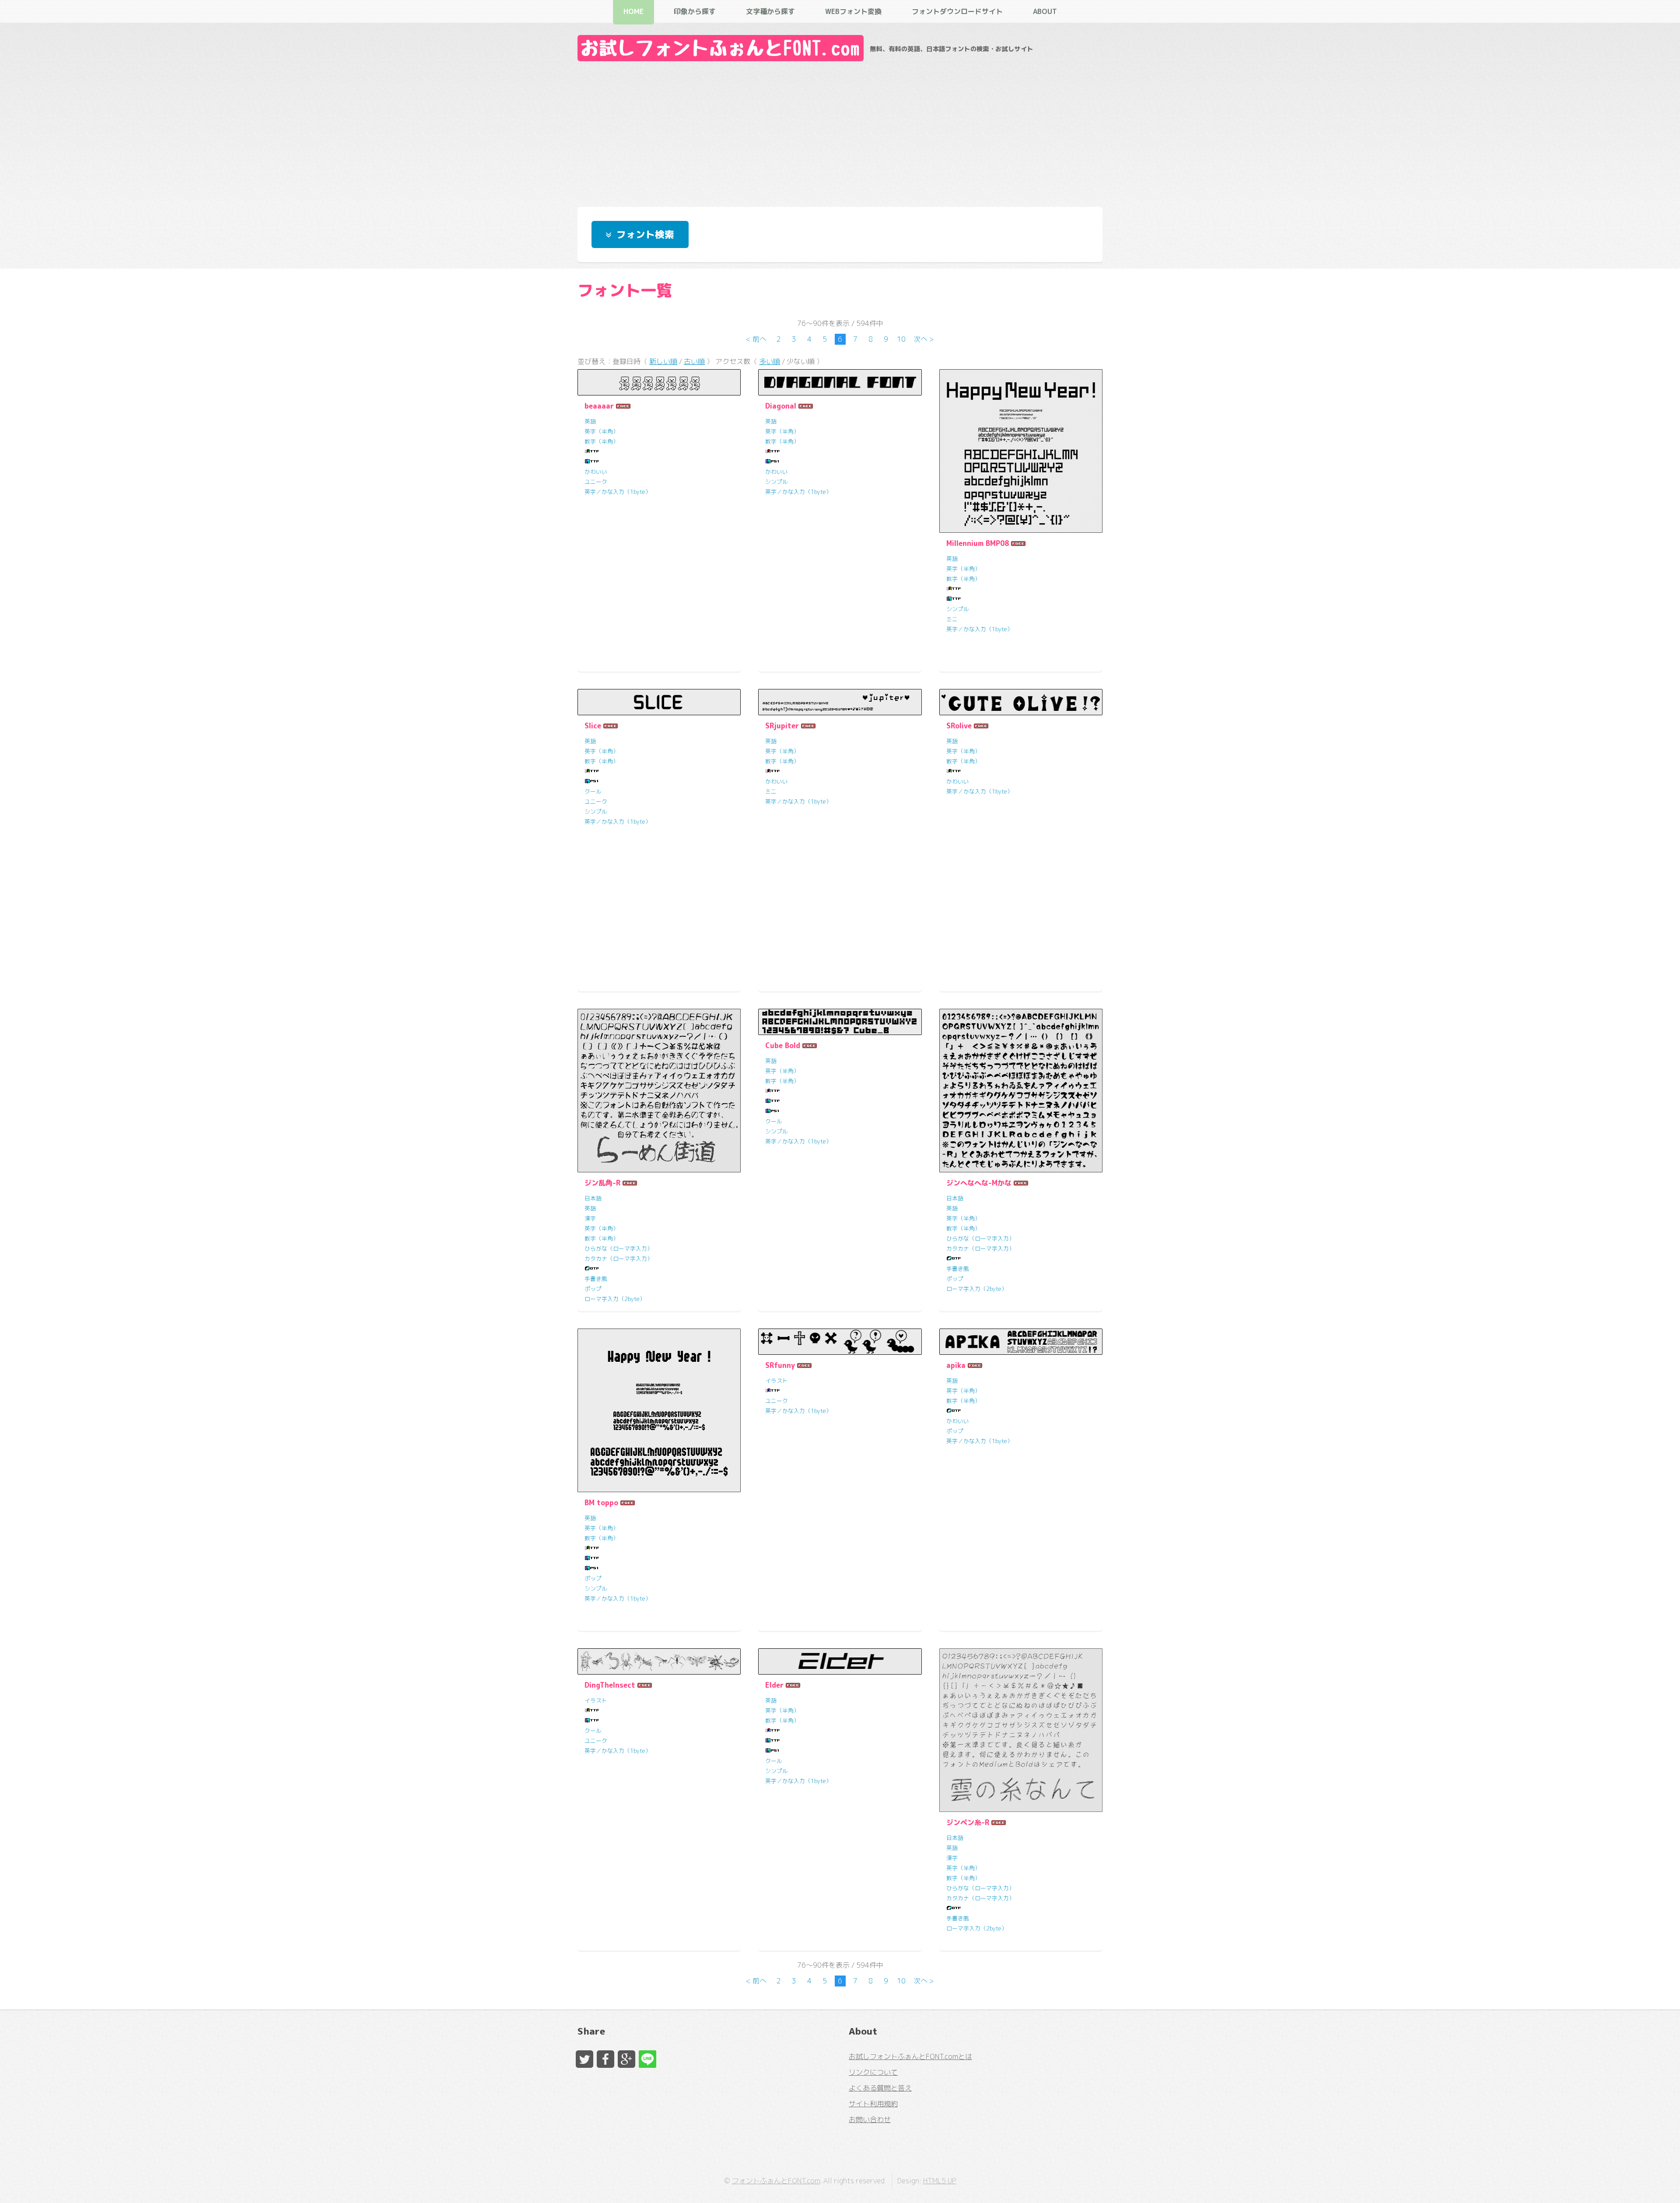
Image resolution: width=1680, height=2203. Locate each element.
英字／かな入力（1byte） (618, 492)
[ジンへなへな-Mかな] (1021, 1090)
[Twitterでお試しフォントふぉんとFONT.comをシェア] (584, 2059)
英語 (590, 421)
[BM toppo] (659, 1410)
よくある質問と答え (880, 2088)
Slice (593, 726)
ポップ (593, 1289)
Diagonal (781, 406)
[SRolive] (1021, 702)
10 (901, 339)
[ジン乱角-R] (659, 1090)
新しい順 (663, 361)
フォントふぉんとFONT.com (776, 2181)
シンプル (777, 482)
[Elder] (840, 1661)
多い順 (770, 361)
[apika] (1021, 1342)
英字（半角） (602, 431)
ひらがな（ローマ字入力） (619, 1248)
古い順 (694, 361)
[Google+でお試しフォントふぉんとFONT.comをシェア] (626, 2059)
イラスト (777, 1381)
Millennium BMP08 (978, 543)
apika (956, 1365)
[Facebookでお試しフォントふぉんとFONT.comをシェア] (605, 2059)
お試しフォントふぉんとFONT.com (721, 48)
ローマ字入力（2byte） (615, 1299)
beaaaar (599, 406)
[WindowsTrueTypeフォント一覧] (592, 451)
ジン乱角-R (602, 1183)
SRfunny (780, 1365)
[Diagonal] (840, 382)
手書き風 (596, 1279)
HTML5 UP (940, 2181)
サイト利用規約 (873, 2104)
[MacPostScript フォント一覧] (773, 462)
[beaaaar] (659, 382)
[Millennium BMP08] (1021, 451)
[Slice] (659, 702)
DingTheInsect (610, 1685)
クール (593, 791)
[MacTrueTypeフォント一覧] (592, 462)
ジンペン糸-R (968, 1822)
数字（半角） (602, 441)
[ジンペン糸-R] (1021, 1730)
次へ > (924, 339)
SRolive (959, 726)
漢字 (590, 1218)
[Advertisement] (840, 132)
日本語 (593, 1198)
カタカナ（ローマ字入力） (619, 1259)
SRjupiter (782, 726)
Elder (774, 1685)
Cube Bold (783, 1046)
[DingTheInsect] (659, 1661)
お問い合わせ (870, 2119)
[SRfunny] (840, 1342)
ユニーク (596, 482)
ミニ (952, 619)
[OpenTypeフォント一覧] (592, 1269)
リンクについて (873, 2072)
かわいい (596, 472)
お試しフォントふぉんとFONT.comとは (910, 2056)
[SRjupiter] (840, 702)
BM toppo (601, 1503)
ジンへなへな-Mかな (979, 1183)
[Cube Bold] (840, 1022)
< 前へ (756, 339)
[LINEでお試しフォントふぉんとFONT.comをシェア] (647, 2059)
